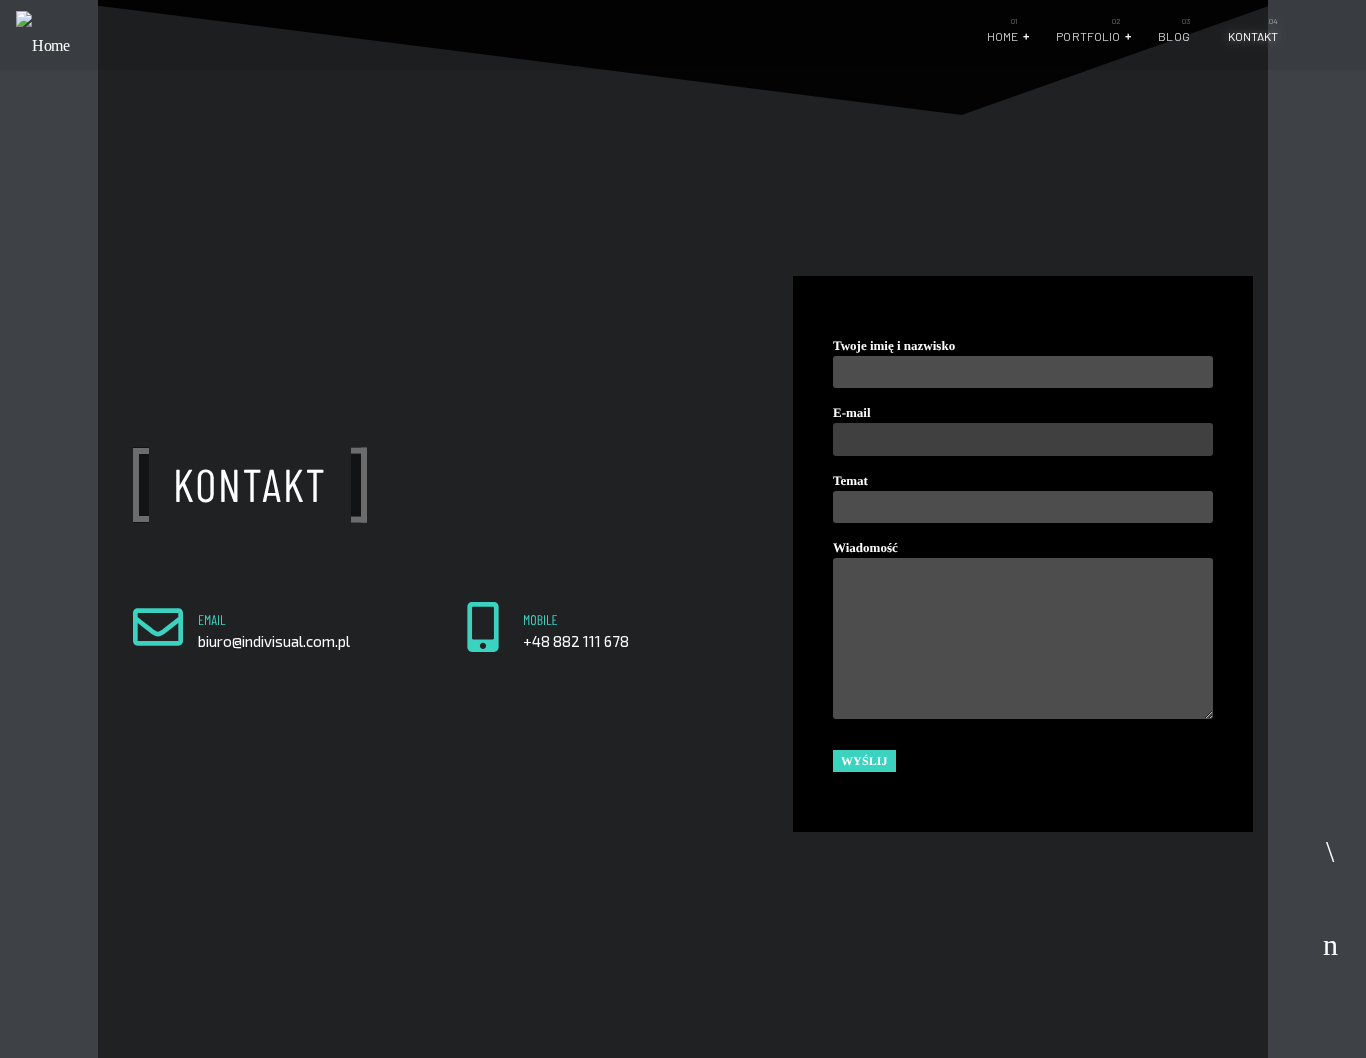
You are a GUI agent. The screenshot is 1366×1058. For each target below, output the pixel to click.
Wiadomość (865, 547)
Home (1002, 36)
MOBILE (540, 619)
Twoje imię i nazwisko (894, 345)
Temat (850, 480)
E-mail (852, 412)
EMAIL (212, 619)
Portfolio (1088, 36)
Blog (1173, 36)
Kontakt (1253, 36)
